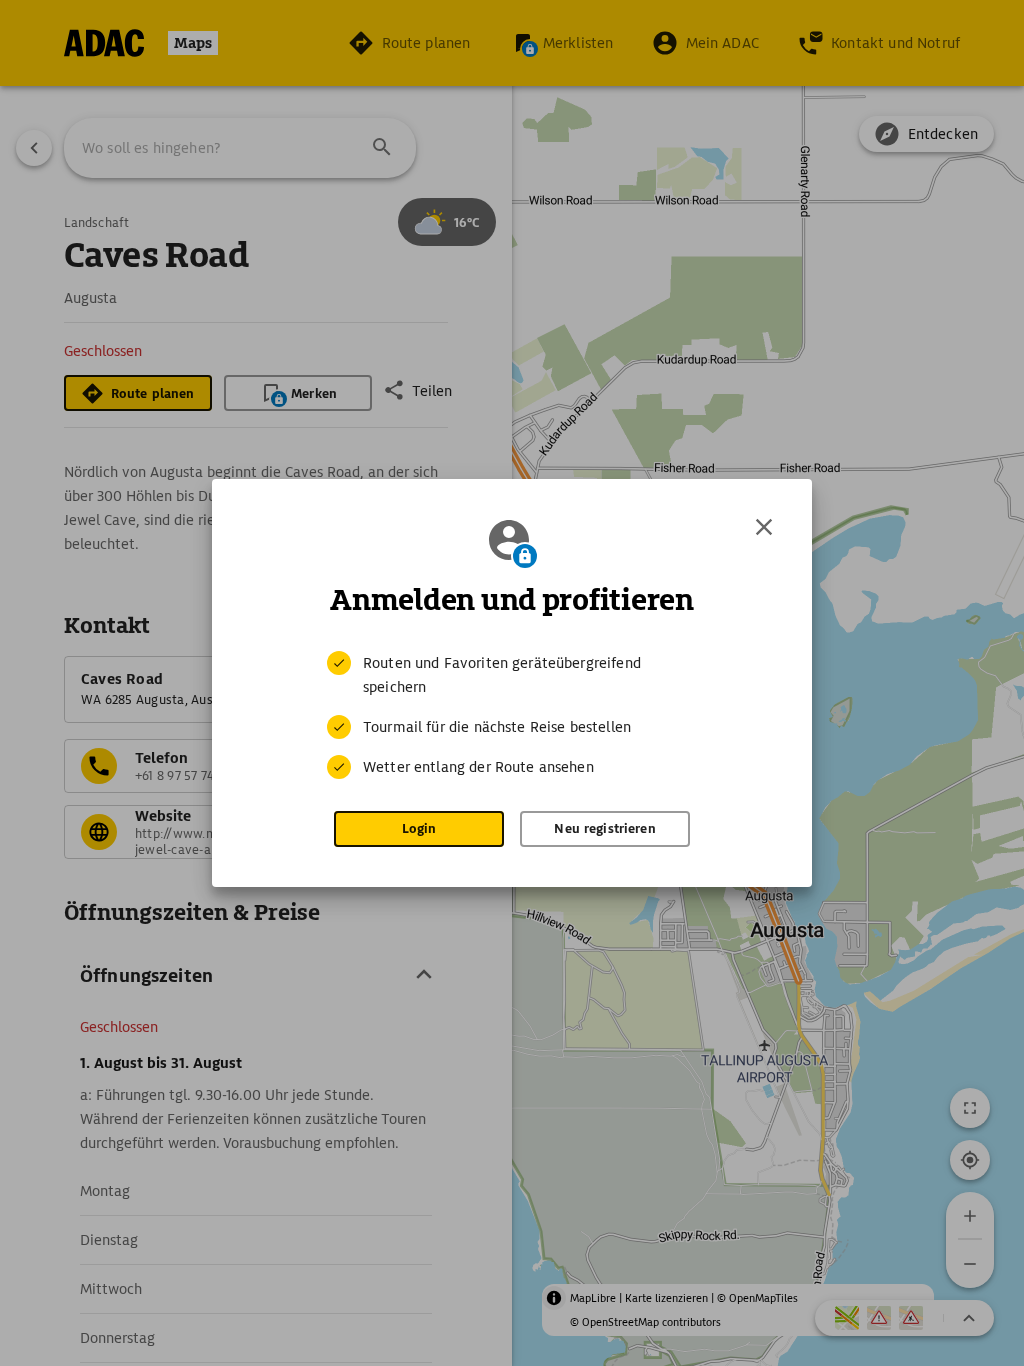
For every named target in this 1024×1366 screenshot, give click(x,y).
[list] (512, 715)
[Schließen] (764, 527)
